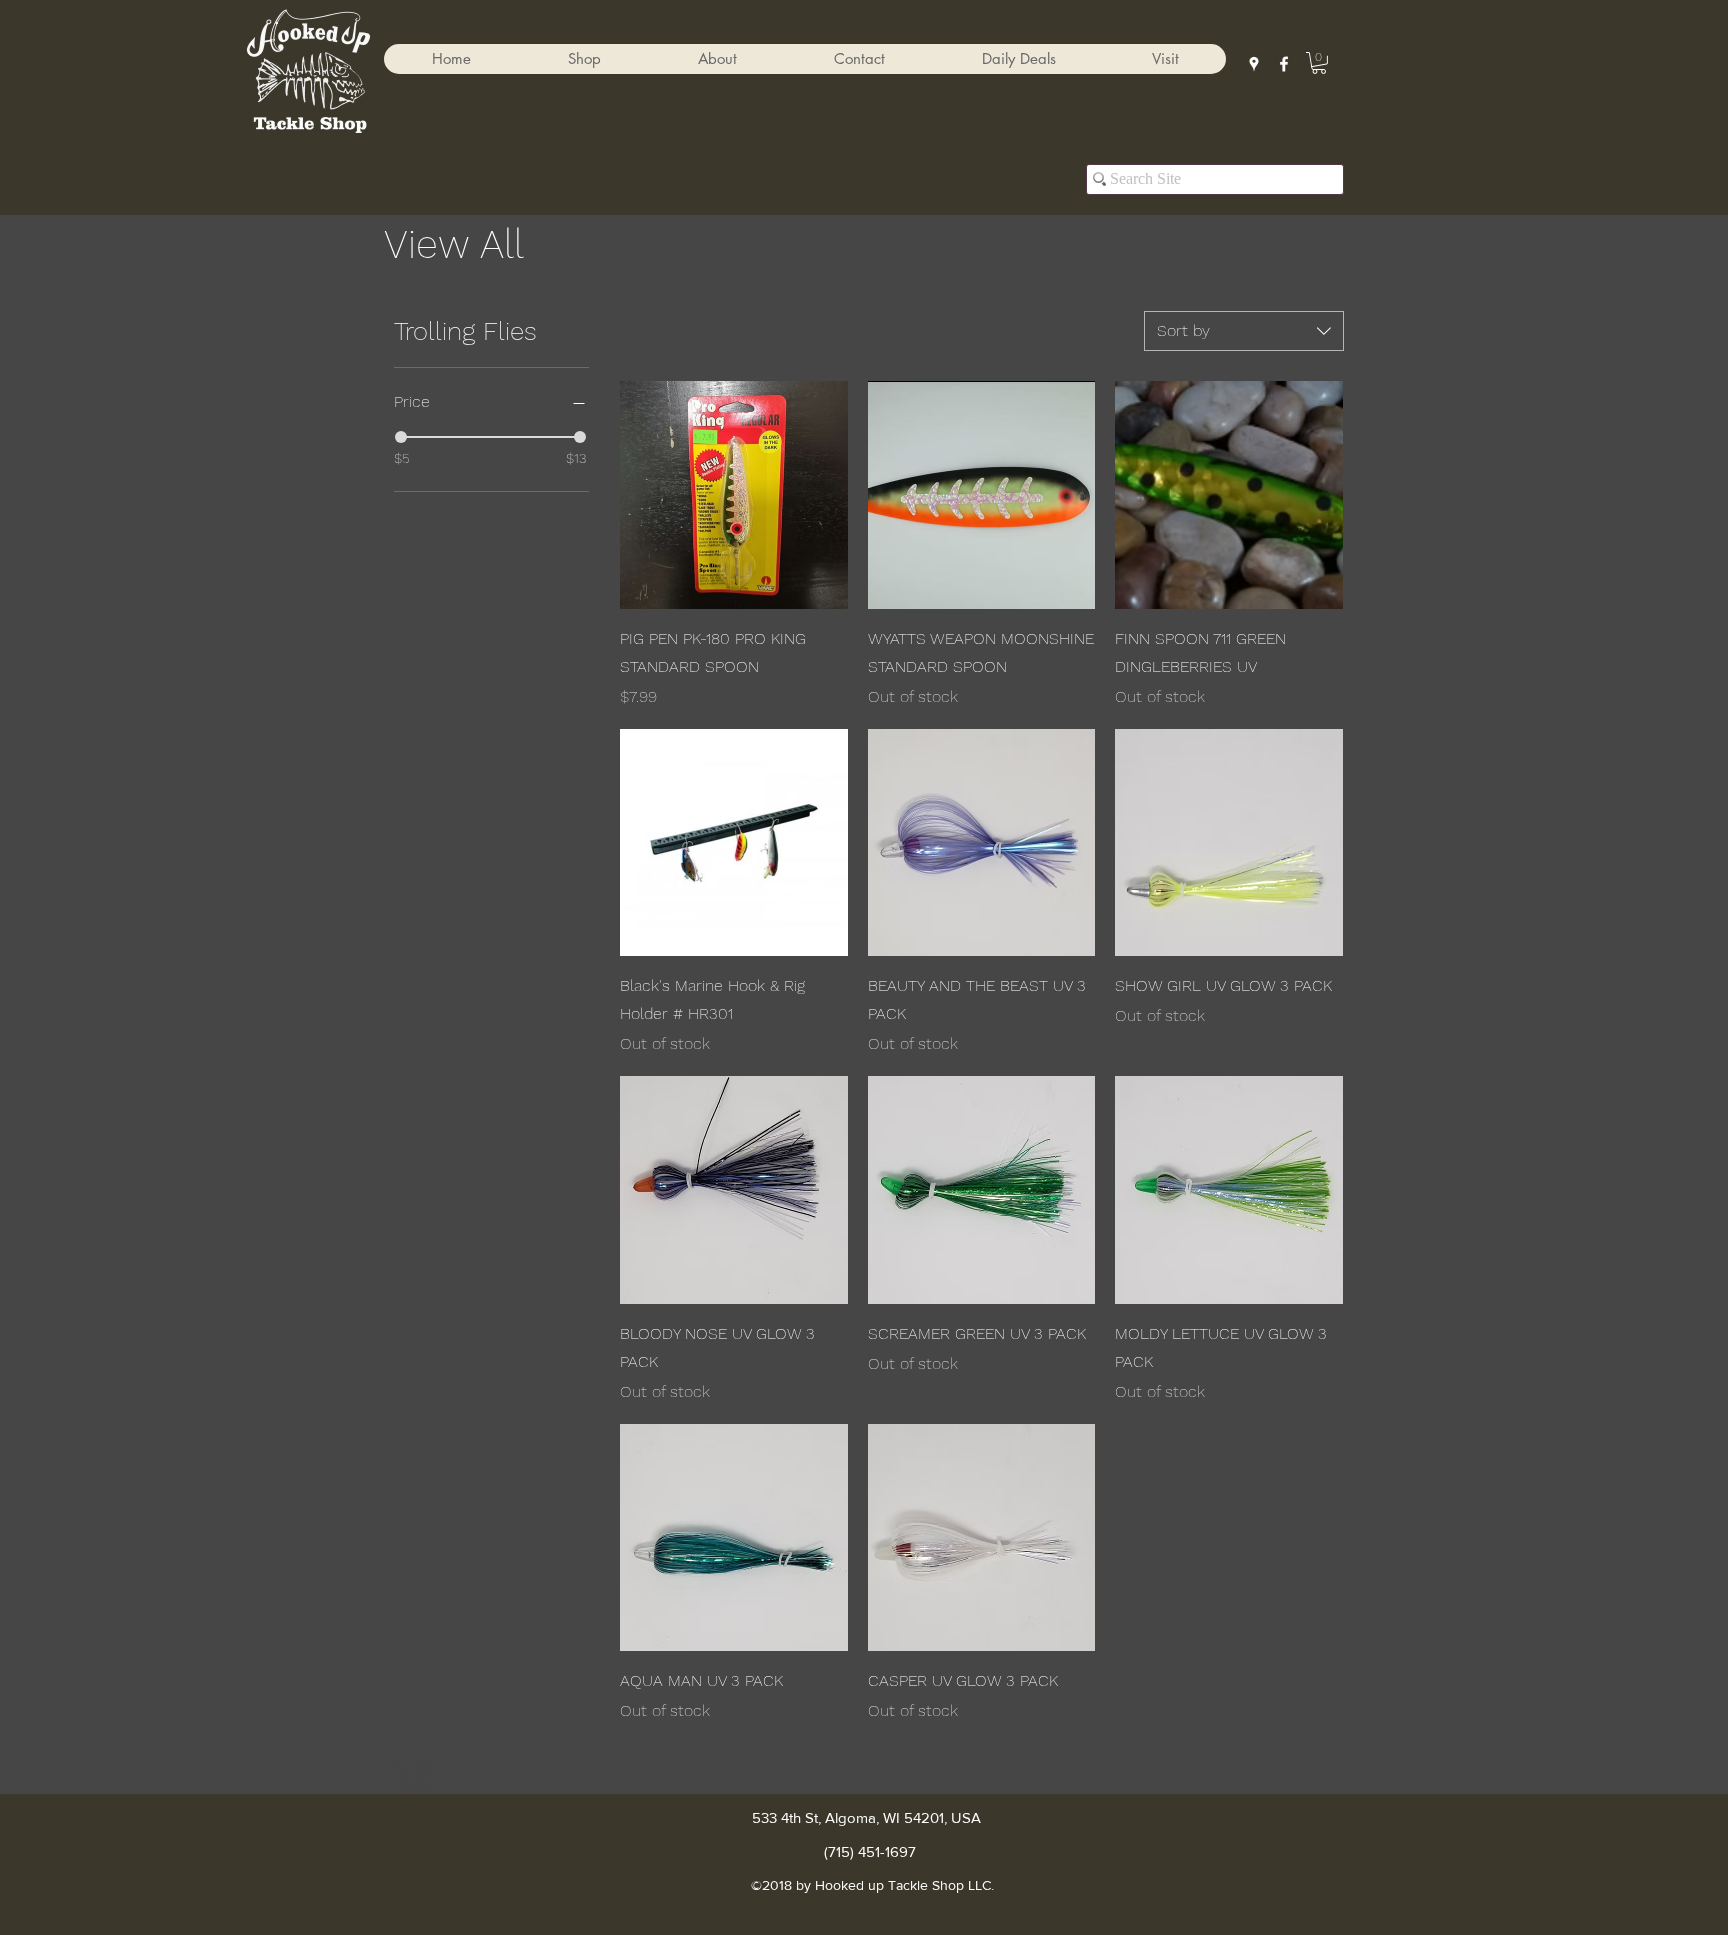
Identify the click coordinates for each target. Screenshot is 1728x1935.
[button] (584, 59)
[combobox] (1244, 331)
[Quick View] (734, 495)
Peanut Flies (410, 1785)
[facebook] (1284, 64)
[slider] (401, 437)
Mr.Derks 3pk (412, 1791)
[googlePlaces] (1254, 64)
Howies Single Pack (420, 1773)
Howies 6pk (410, 1779)
